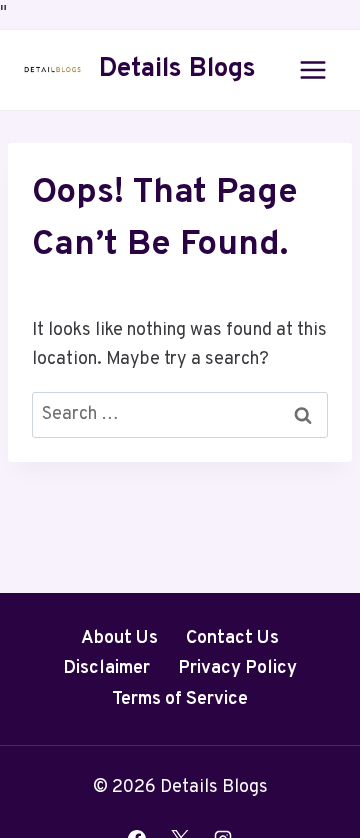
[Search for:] (180, 414)
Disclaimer (106, 668)
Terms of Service (180, 699)
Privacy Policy (237, 668)
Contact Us (232, 638)
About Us (119, 638)
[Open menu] (312, 69)
